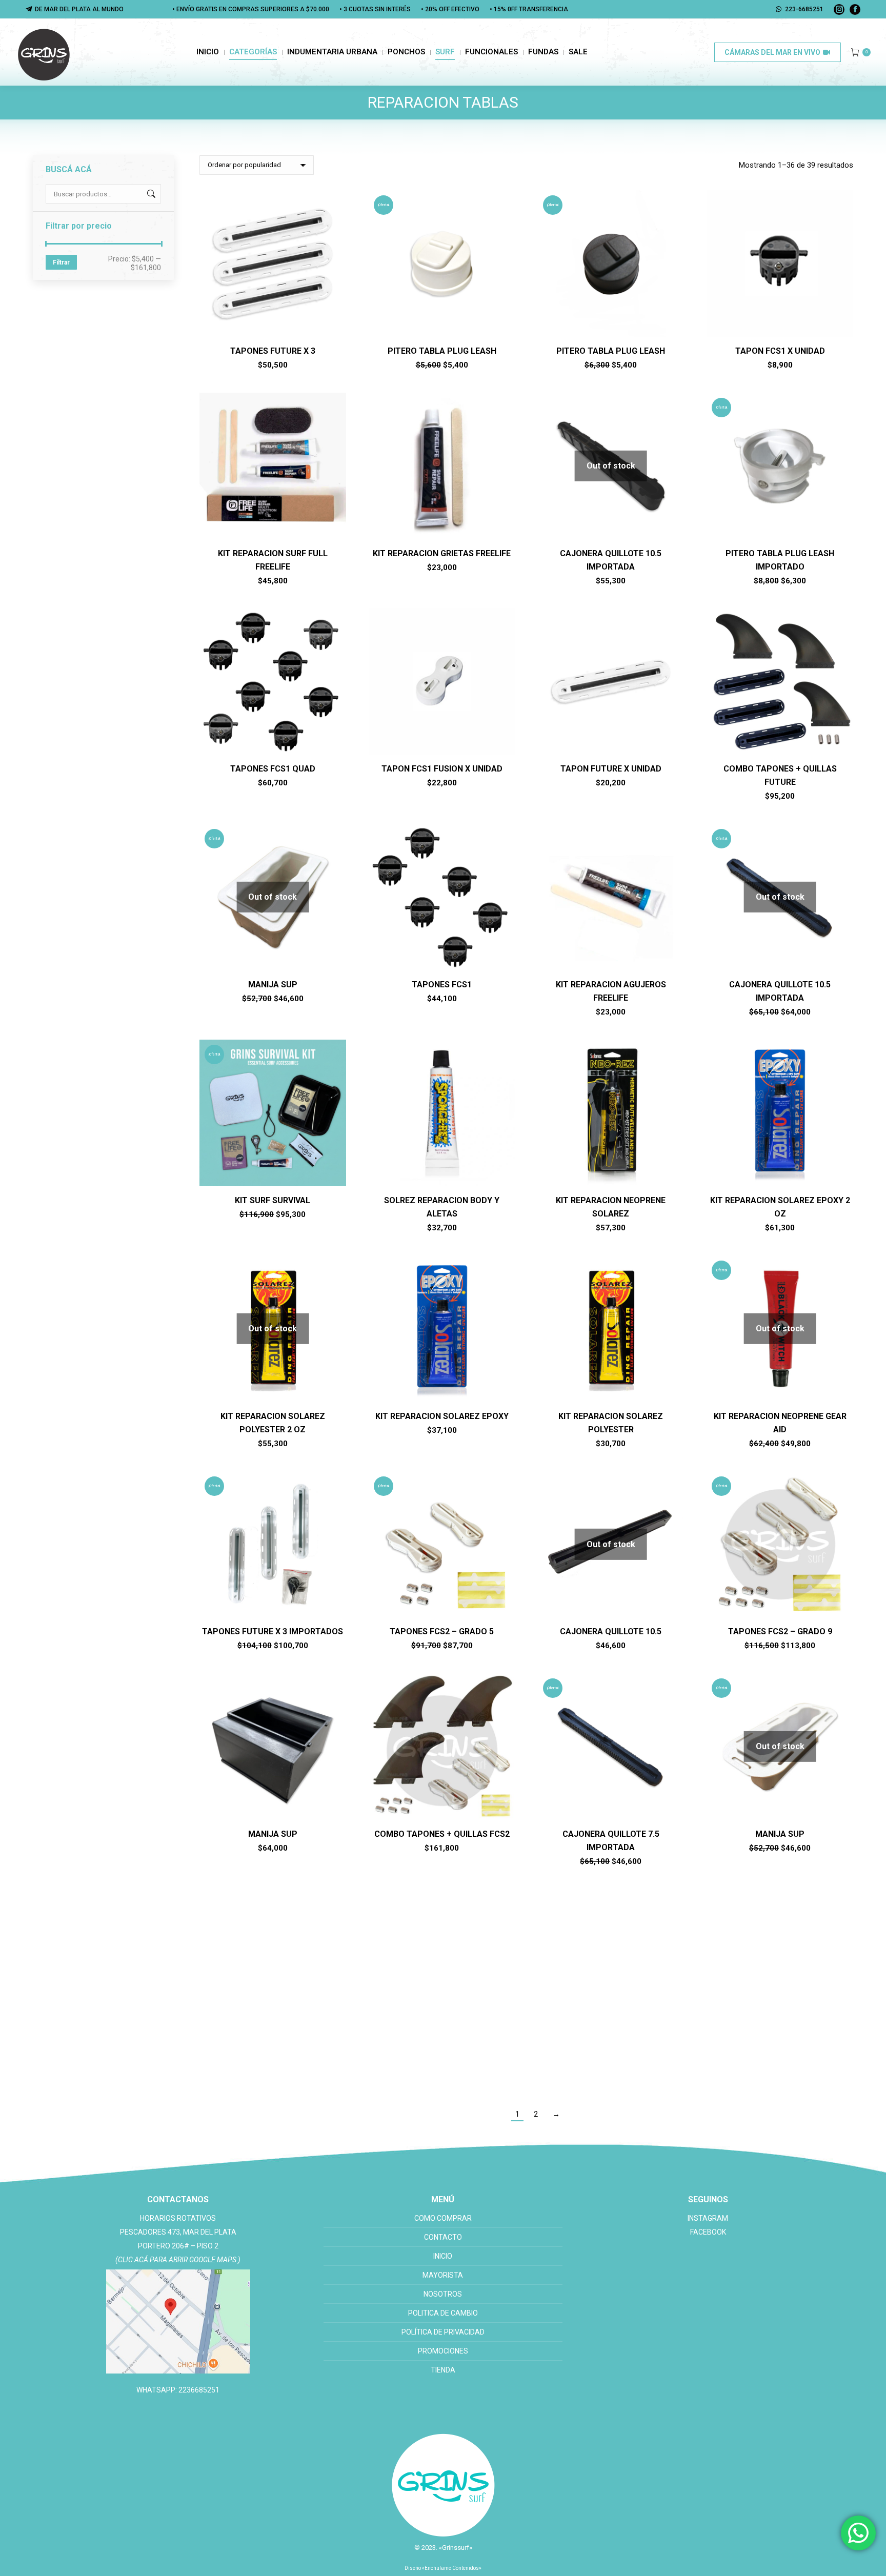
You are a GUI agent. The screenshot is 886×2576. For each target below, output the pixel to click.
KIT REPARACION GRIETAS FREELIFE (442, 553)
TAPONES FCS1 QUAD (273, 769)
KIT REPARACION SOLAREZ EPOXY (442, 1416)
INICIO (443, 2256)
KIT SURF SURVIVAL (273, 1200)
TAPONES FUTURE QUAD (273, 2050)
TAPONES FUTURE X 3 (273, 351)
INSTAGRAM (708, 2218)
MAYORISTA (443, 2275)
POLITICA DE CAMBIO (443, 2313)
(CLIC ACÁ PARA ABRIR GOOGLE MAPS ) (178, 2260)
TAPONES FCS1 (442, 985)
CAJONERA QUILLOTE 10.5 (611, 1631)
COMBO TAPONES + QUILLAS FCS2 (442, 1834)
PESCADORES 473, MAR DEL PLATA (178, 2232)
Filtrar (61, 262)
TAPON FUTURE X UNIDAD (611, 769)
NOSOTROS (443, 2294)
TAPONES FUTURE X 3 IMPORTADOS (273, 1631)
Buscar (150, 194)
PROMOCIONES (443, 2351)
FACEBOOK (708, 2232)
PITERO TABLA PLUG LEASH (442, 351)
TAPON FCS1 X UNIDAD (780, 351)
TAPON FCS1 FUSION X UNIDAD (442, 769)
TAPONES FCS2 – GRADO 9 (780, 1631)
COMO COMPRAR (443, 2218)
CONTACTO (443, 2237)
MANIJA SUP (273, 985)
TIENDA (443, 2370)
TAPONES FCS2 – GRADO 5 (442, 1631)
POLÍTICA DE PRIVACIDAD (443, 2332)
